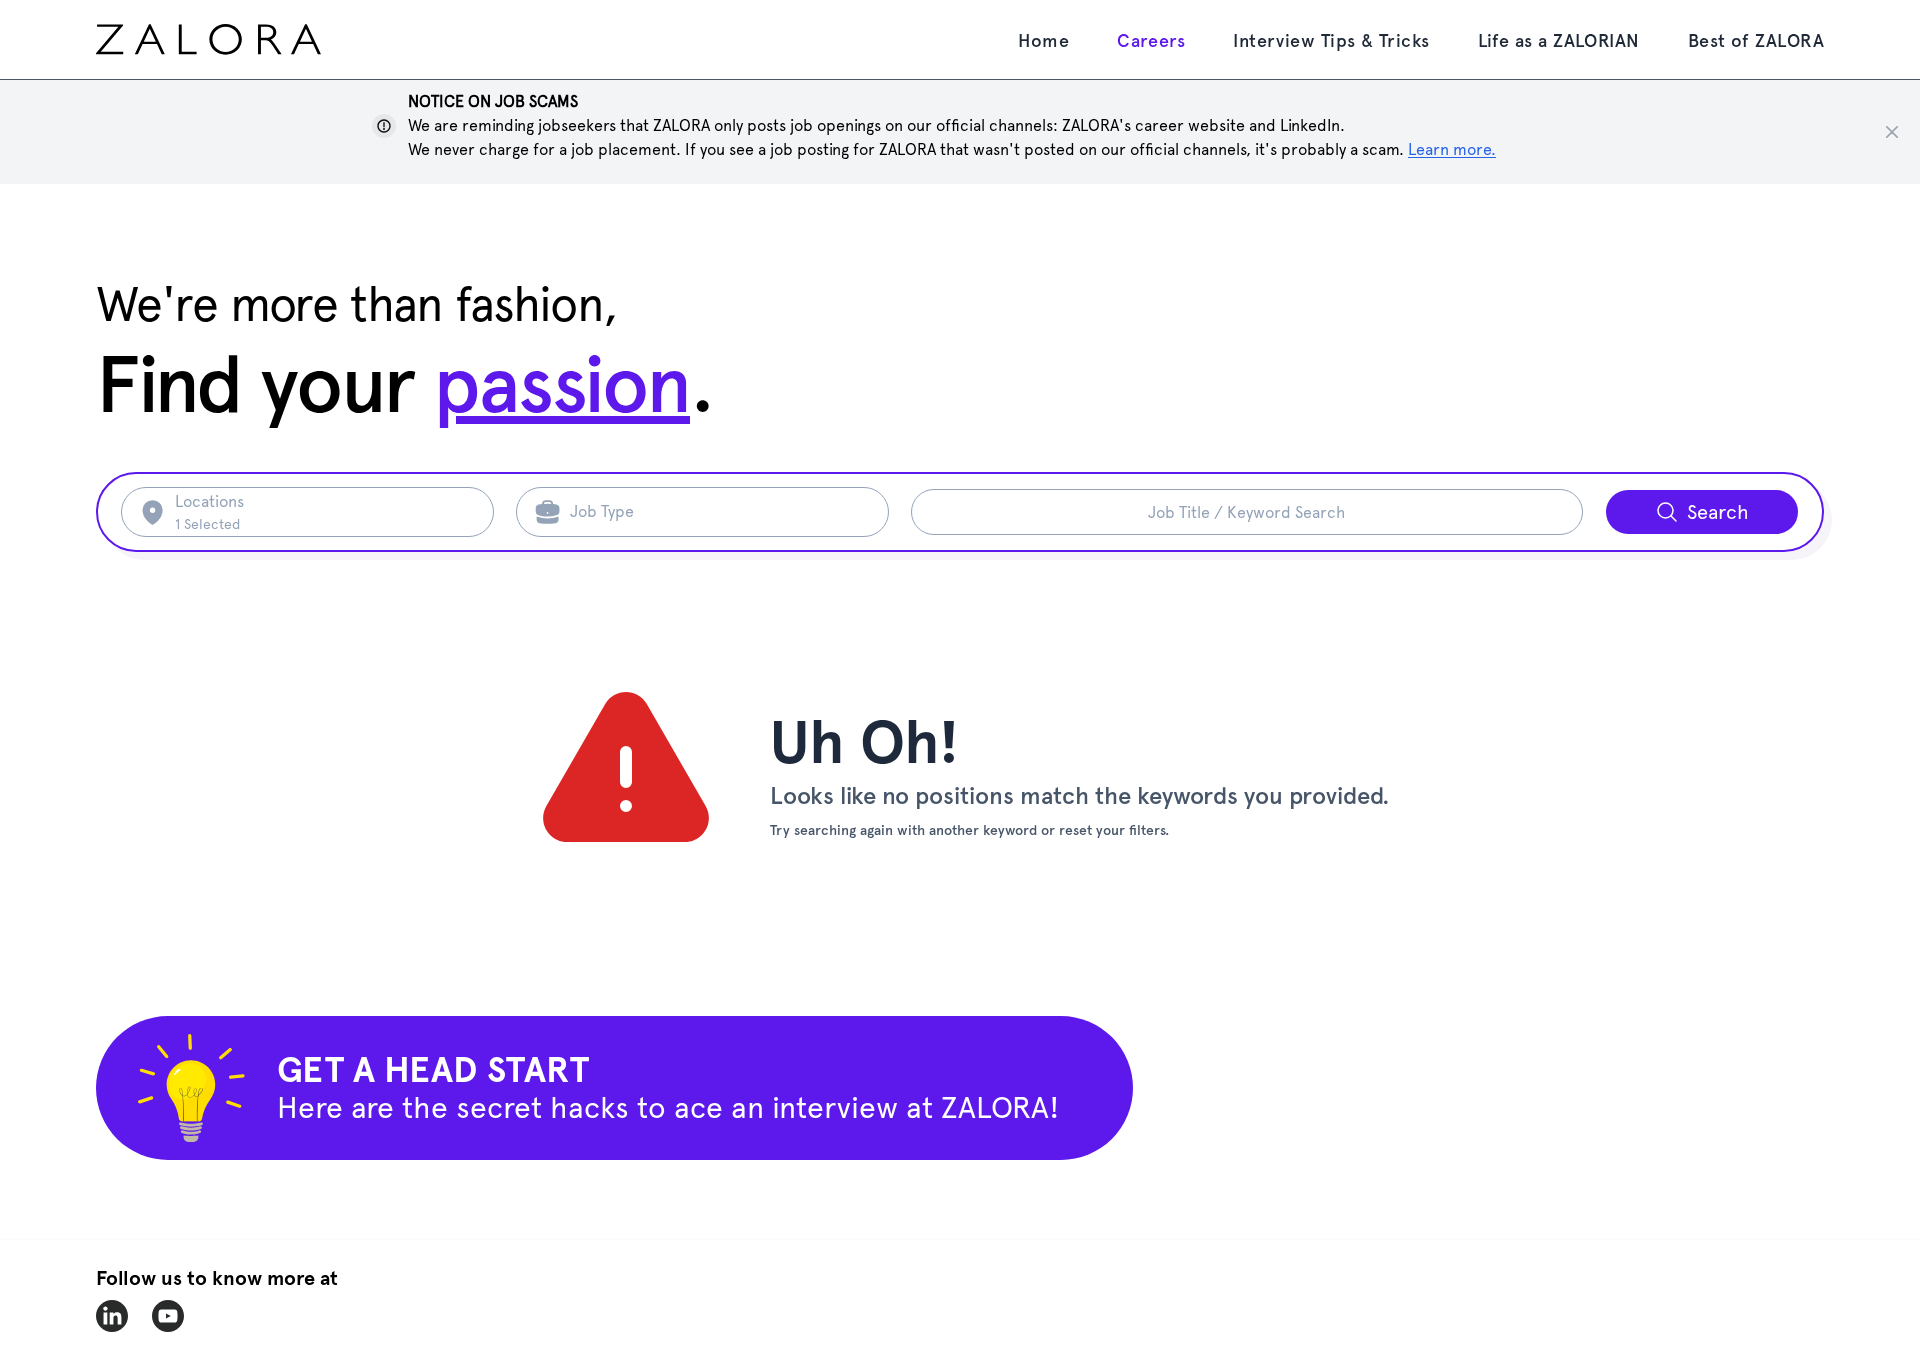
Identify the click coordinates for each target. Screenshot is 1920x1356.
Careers (1151, 40)
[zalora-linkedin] (112, 1316)
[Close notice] (1892, 132)
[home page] (246, 39)
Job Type (602, 511)
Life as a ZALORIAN (1559, 40)
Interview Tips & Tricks (1331, 40)
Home (1043, 40)
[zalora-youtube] (168, 1316)
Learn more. (1452, 149)
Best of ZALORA (1756, 40)
